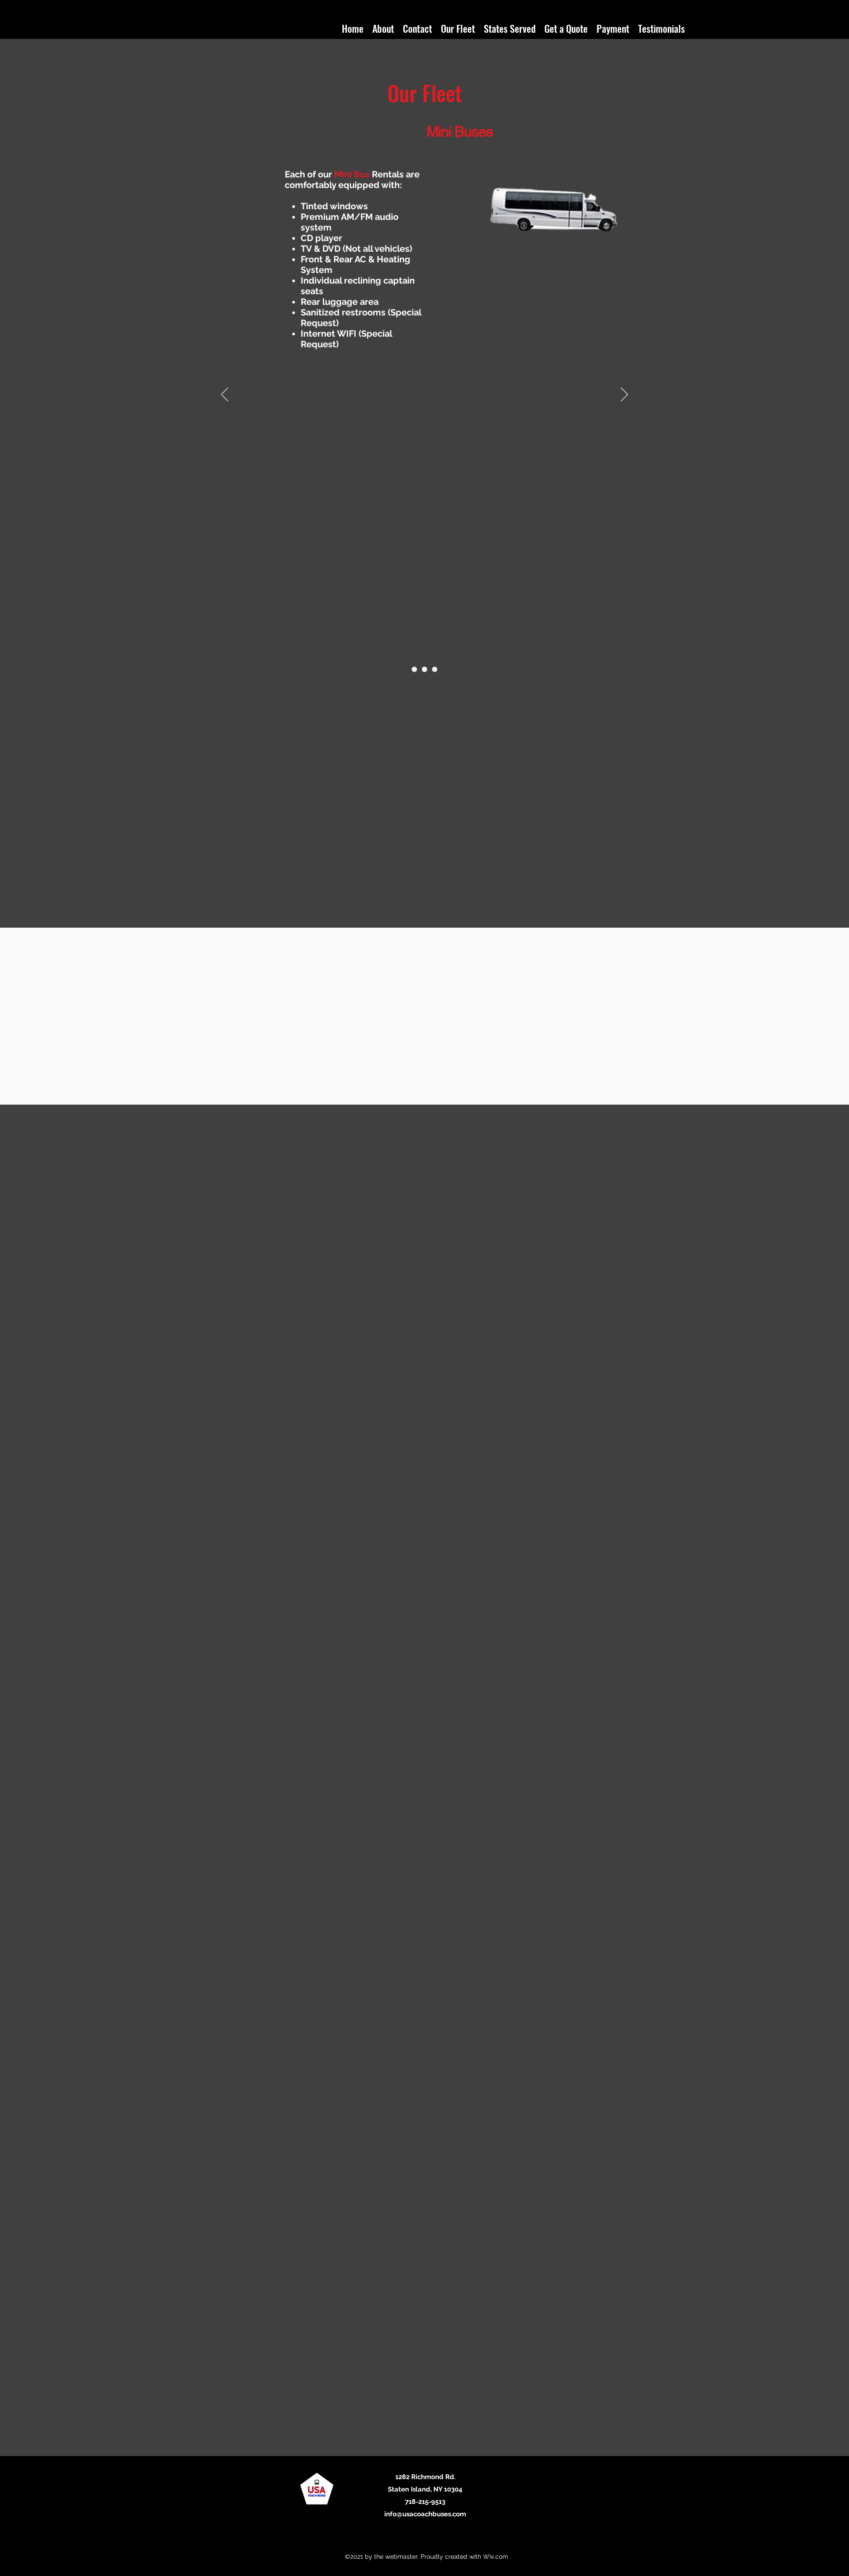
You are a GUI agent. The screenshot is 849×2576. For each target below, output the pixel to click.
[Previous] (225, 395)
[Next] (624, 395)
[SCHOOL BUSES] (435, 669)
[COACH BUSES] (414, 669)
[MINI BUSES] (424, 669)
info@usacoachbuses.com (425, 2514)
